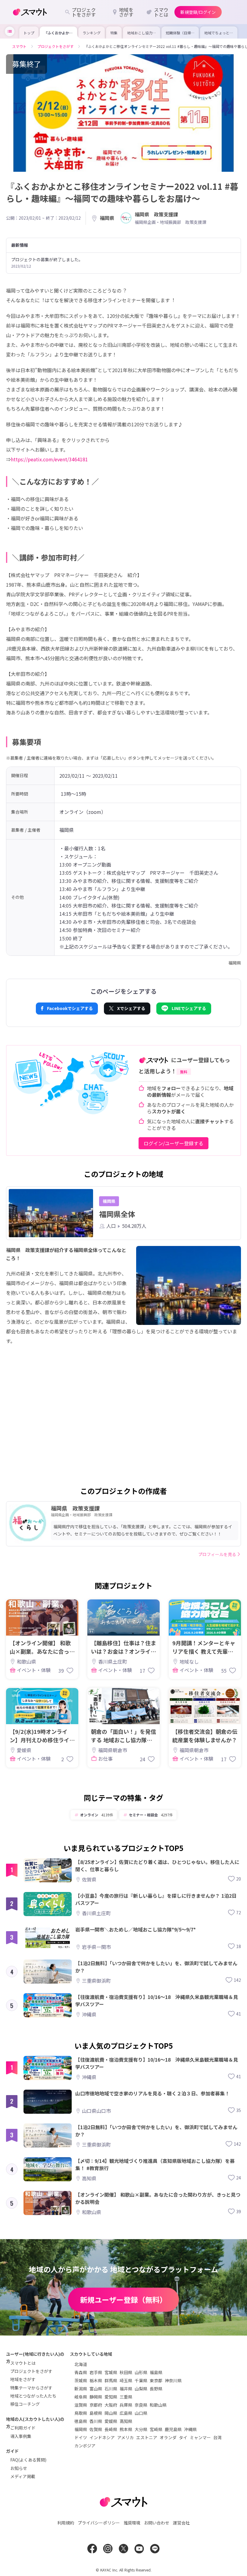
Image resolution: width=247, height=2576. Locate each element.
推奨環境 (132, 2523)
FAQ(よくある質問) (28, 2460)
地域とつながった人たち (33, 2396)
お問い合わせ (157, 2523)
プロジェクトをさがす (31, 2371)
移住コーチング (25, 2404)
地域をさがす (23, 2379)
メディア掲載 (23, 2476)
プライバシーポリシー (99, 2523)
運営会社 (181, 2523)
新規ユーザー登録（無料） (123, 2300)
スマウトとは (23, 2363)
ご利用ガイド (23, 2428)
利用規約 (66, 2523)
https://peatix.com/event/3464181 (49, 459)
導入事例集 (21, 2436)
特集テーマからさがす (31, 2388)
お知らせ (19, 2468)
